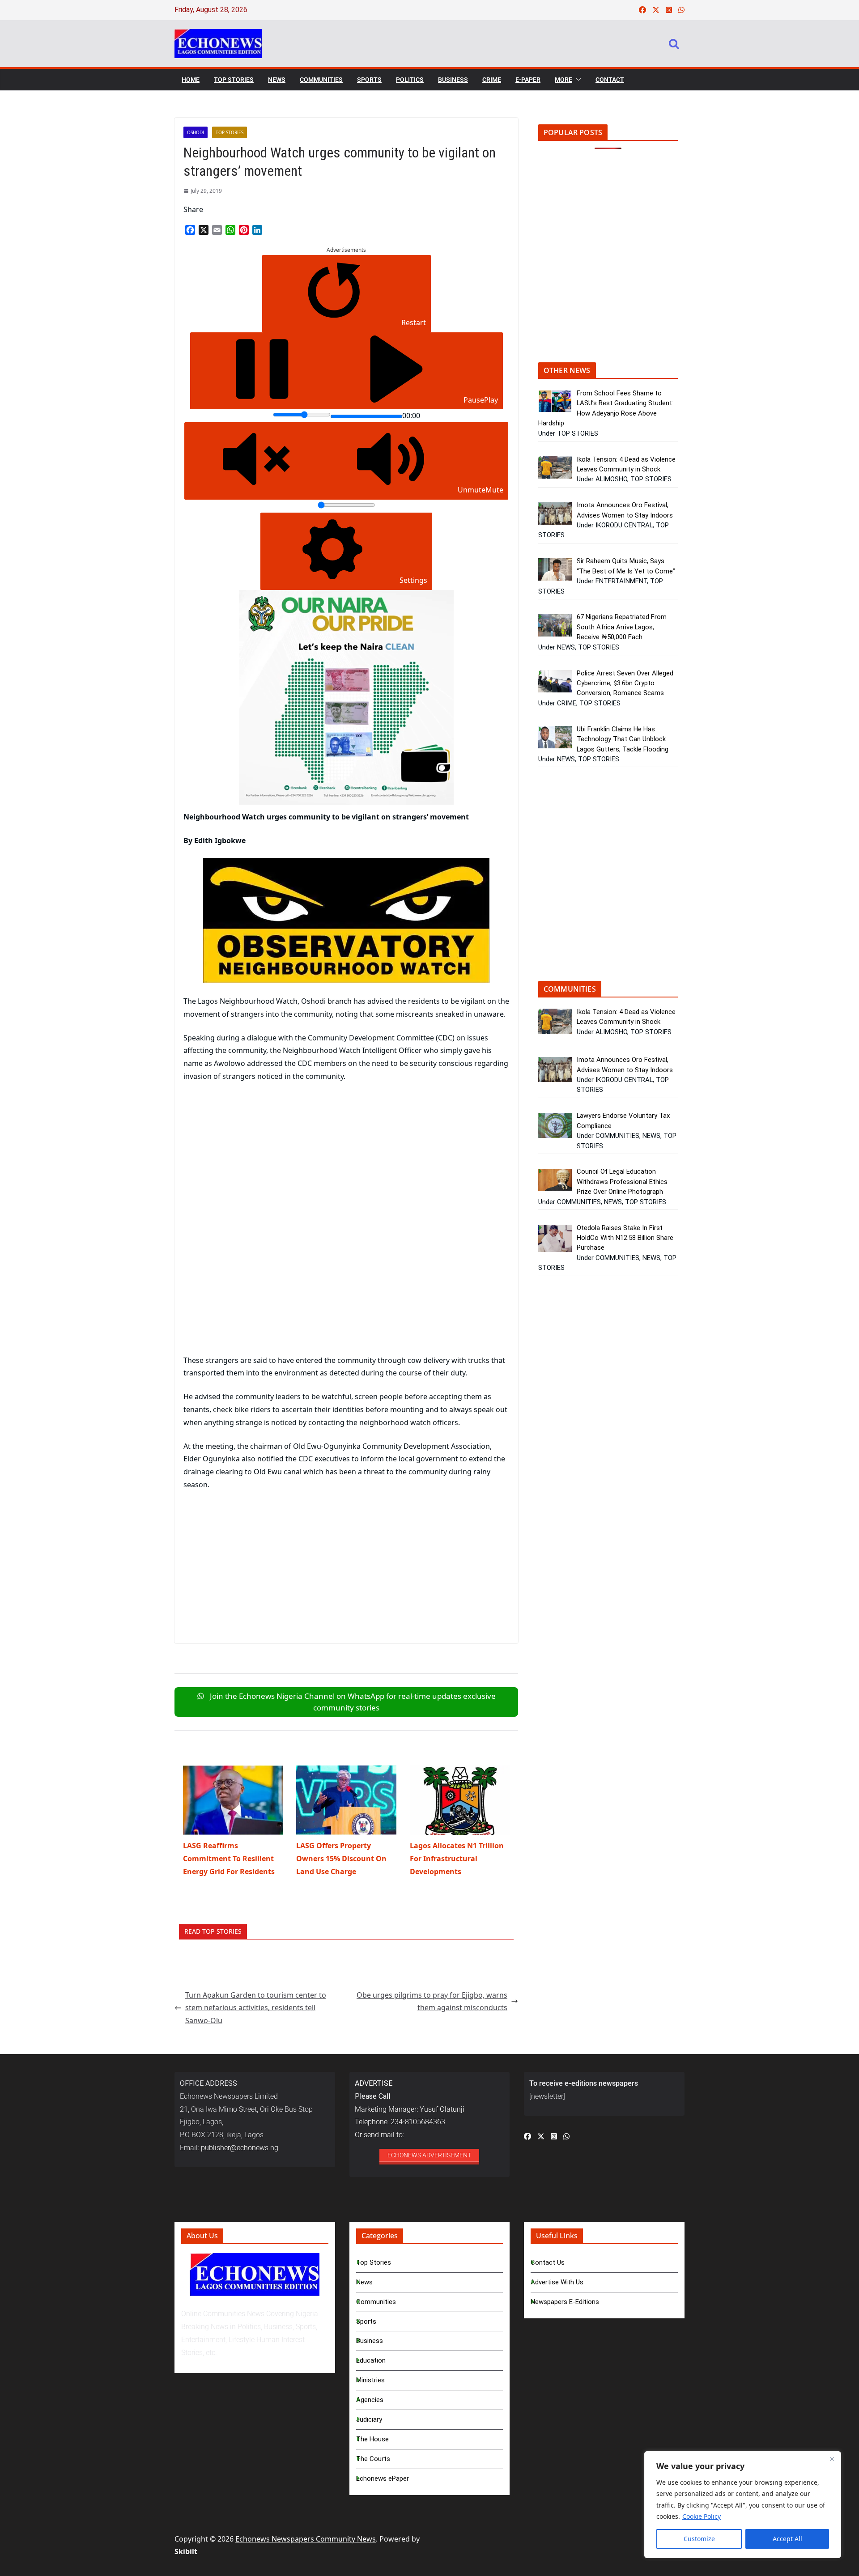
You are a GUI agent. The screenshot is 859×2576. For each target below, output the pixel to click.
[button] (577, 80)
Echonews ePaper (383, 2478)
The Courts (373, 2459)
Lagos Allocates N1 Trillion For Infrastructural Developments (457, 1859)
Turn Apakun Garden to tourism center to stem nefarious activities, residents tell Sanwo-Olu (256, 2008)
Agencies (370, 2400)
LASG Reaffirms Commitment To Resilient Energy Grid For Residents (229, 1859)
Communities (376, 2302)
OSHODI (196, 132)
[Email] (217, 230)
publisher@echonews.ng (240, 2148)
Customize (699, 2539)
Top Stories (374, 2262)
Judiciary (369, 2419)
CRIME (492, 80)
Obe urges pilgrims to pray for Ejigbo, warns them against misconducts (432, 2001)
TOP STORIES (234, 80)
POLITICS (410, 80)
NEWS (277, 80)
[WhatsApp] (230, 230)
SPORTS (369, 80)
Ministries (370, 2380)
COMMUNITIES (321, 80)
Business (370, 2341)
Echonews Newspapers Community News (306, 2539)
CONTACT (610, 80)
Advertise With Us (557, 2282)
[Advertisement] (259, 1156)
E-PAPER (528, 80)
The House (372, 2439)
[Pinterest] (244, 230)
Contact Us (548, 2262)
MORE (563, 80)
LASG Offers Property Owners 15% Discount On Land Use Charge (341, 1859)
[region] (743, 2505)
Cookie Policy (702, 2516)
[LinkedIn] (257, 230)
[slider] (302, 415)
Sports (366, 2321)
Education (371, 2360)
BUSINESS (453, 80)
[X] (204, 230)
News (364, 2282)
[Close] (832, 2459)
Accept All (787, 2539)
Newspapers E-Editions (565, 2302)
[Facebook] (190, 230)
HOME (191, 80)
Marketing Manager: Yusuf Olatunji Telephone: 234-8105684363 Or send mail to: (410, 2109)
